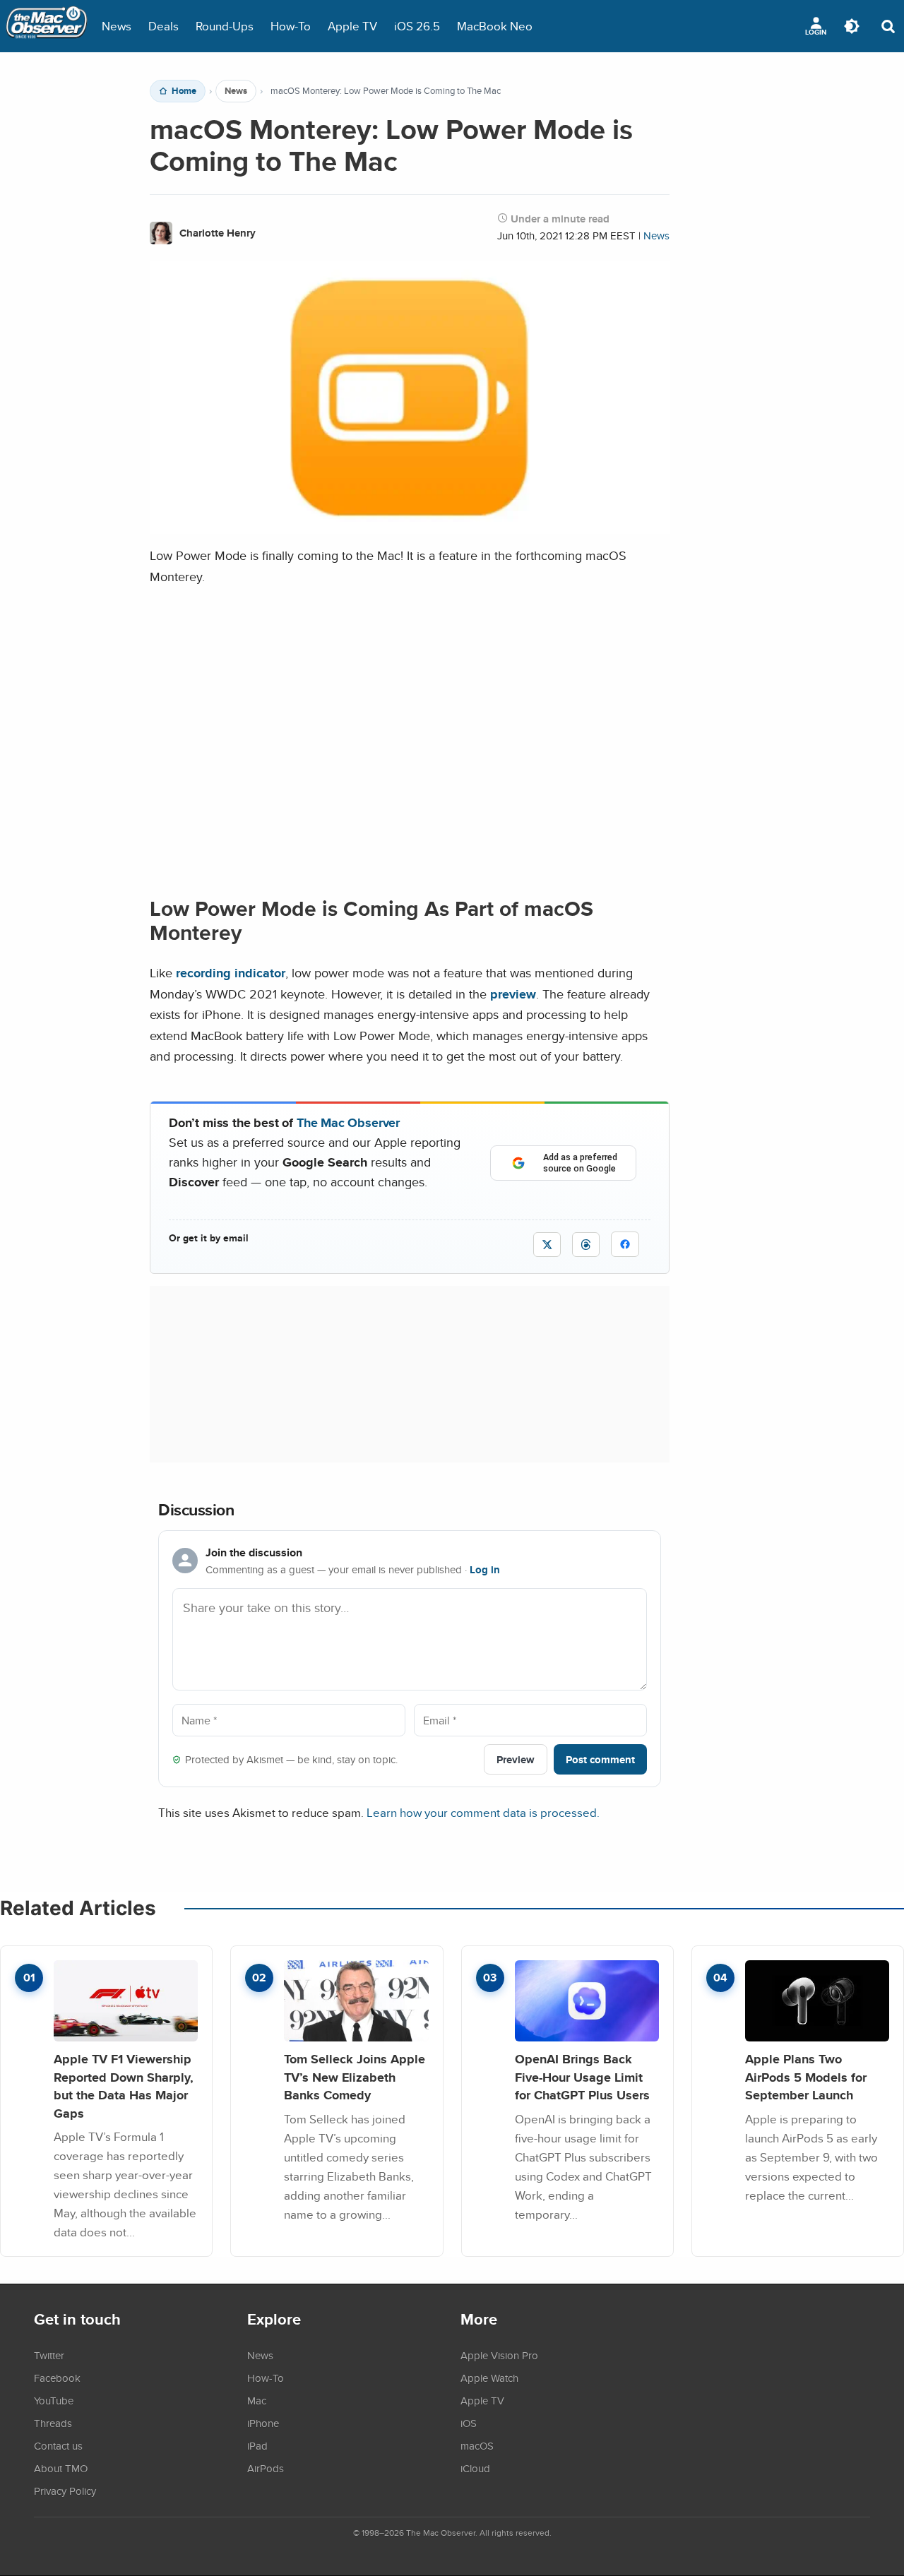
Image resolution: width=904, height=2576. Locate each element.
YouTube (54, 2400)
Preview (516, 1759)
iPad (257, 2445)
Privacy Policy (65, 2491)
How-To (291, 26)
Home (184, 91)
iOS (469, 2423)
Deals (163, 26)
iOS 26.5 (417, 26)
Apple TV (352, 26)
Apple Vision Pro (499, 2355)
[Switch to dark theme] (852, 26)
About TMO (61, 2468)
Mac (257, 2400)
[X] (547, 1245)
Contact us (58, 2445)
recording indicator (231, 973)
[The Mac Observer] (47, 26)
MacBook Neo (495, 26)
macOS (477, 2445)
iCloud (475, 2468)
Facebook (57, 2378)
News (117, 26)
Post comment (600, 1759)
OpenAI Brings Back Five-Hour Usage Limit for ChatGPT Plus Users (582, 2077)
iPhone (263, 2423)
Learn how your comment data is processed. (483, 1812)
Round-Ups (225, 26)
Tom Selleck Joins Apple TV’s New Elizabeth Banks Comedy (355, 2077)
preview (513, 994)
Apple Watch (489, 2378)
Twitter (49, 2355)
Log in (485, 1570)
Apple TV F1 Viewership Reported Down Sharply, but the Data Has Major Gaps (124, 2086)
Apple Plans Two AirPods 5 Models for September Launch (806, 2077)
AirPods (266, 2468)
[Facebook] (625, 1244)
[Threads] (586, 1245)
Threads (53, 2423)
